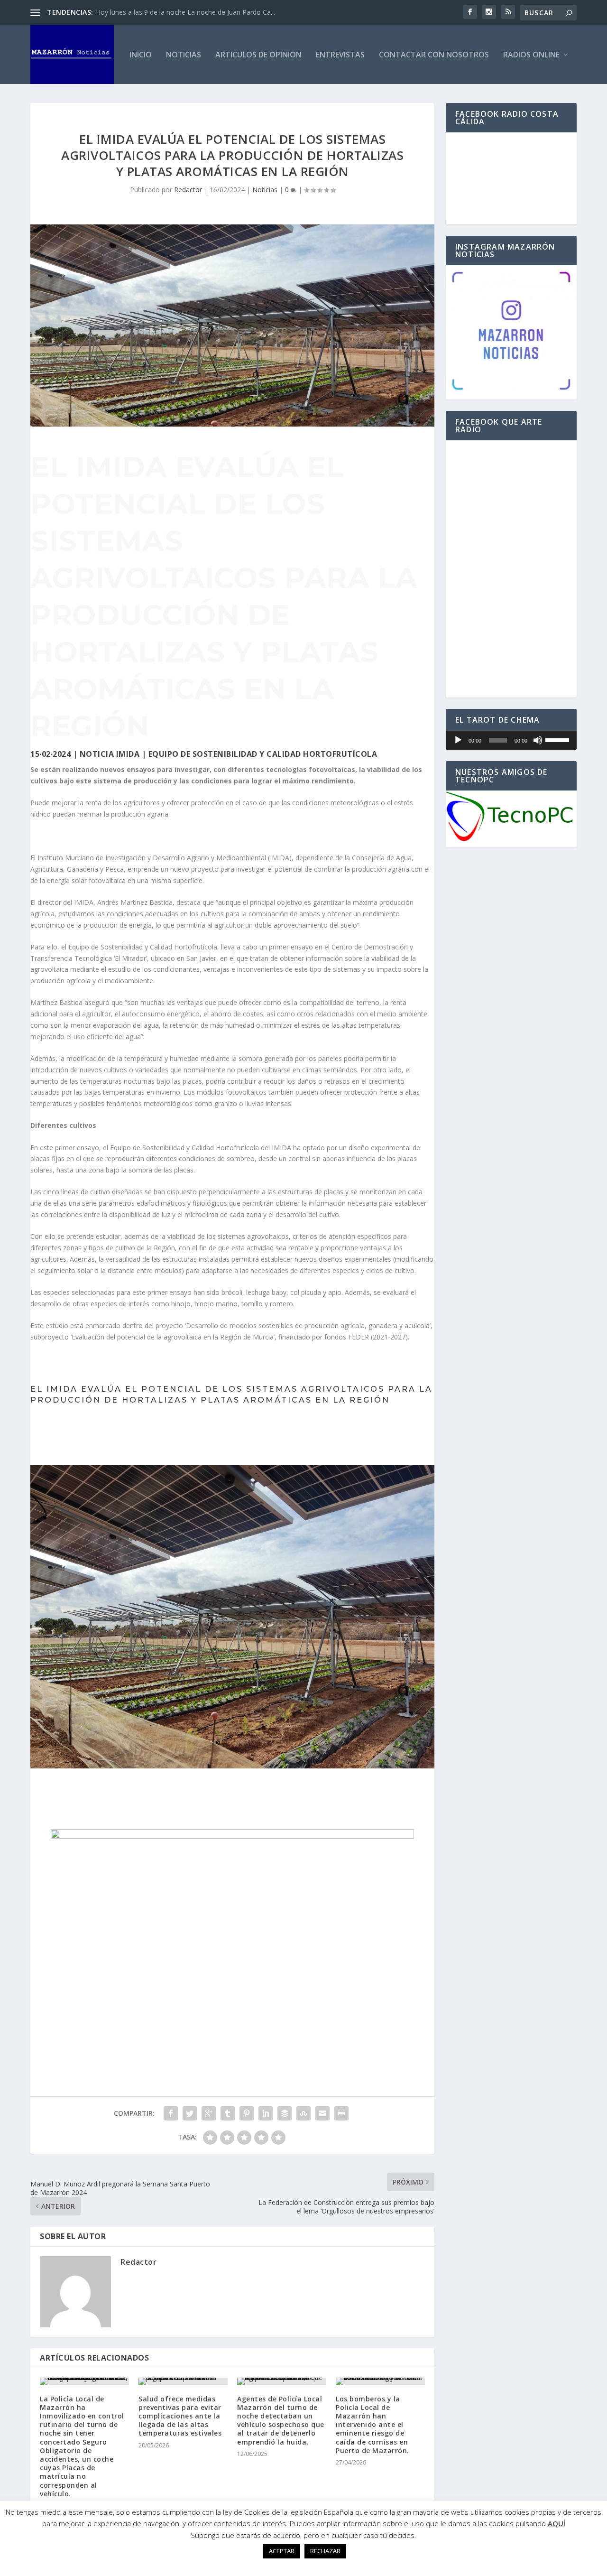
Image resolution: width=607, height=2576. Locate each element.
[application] (511, 740)
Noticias (184, 55)
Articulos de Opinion (258, 55)
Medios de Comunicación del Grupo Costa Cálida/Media (181, 12)
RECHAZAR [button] (325, 2551)
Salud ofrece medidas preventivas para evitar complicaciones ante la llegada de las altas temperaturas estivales (180, 2416)
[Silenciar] (538, 740)
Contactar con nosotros (434, 55)
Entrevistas (340, 55)
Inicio (141, 55)
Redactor (188, 190)
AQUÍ (556, 2523)
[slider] (559, 739)
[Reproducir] (458, 740)
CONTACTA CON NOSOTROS (232, 1792)
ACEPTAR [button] (282, 2551)
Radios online (531, 55)
